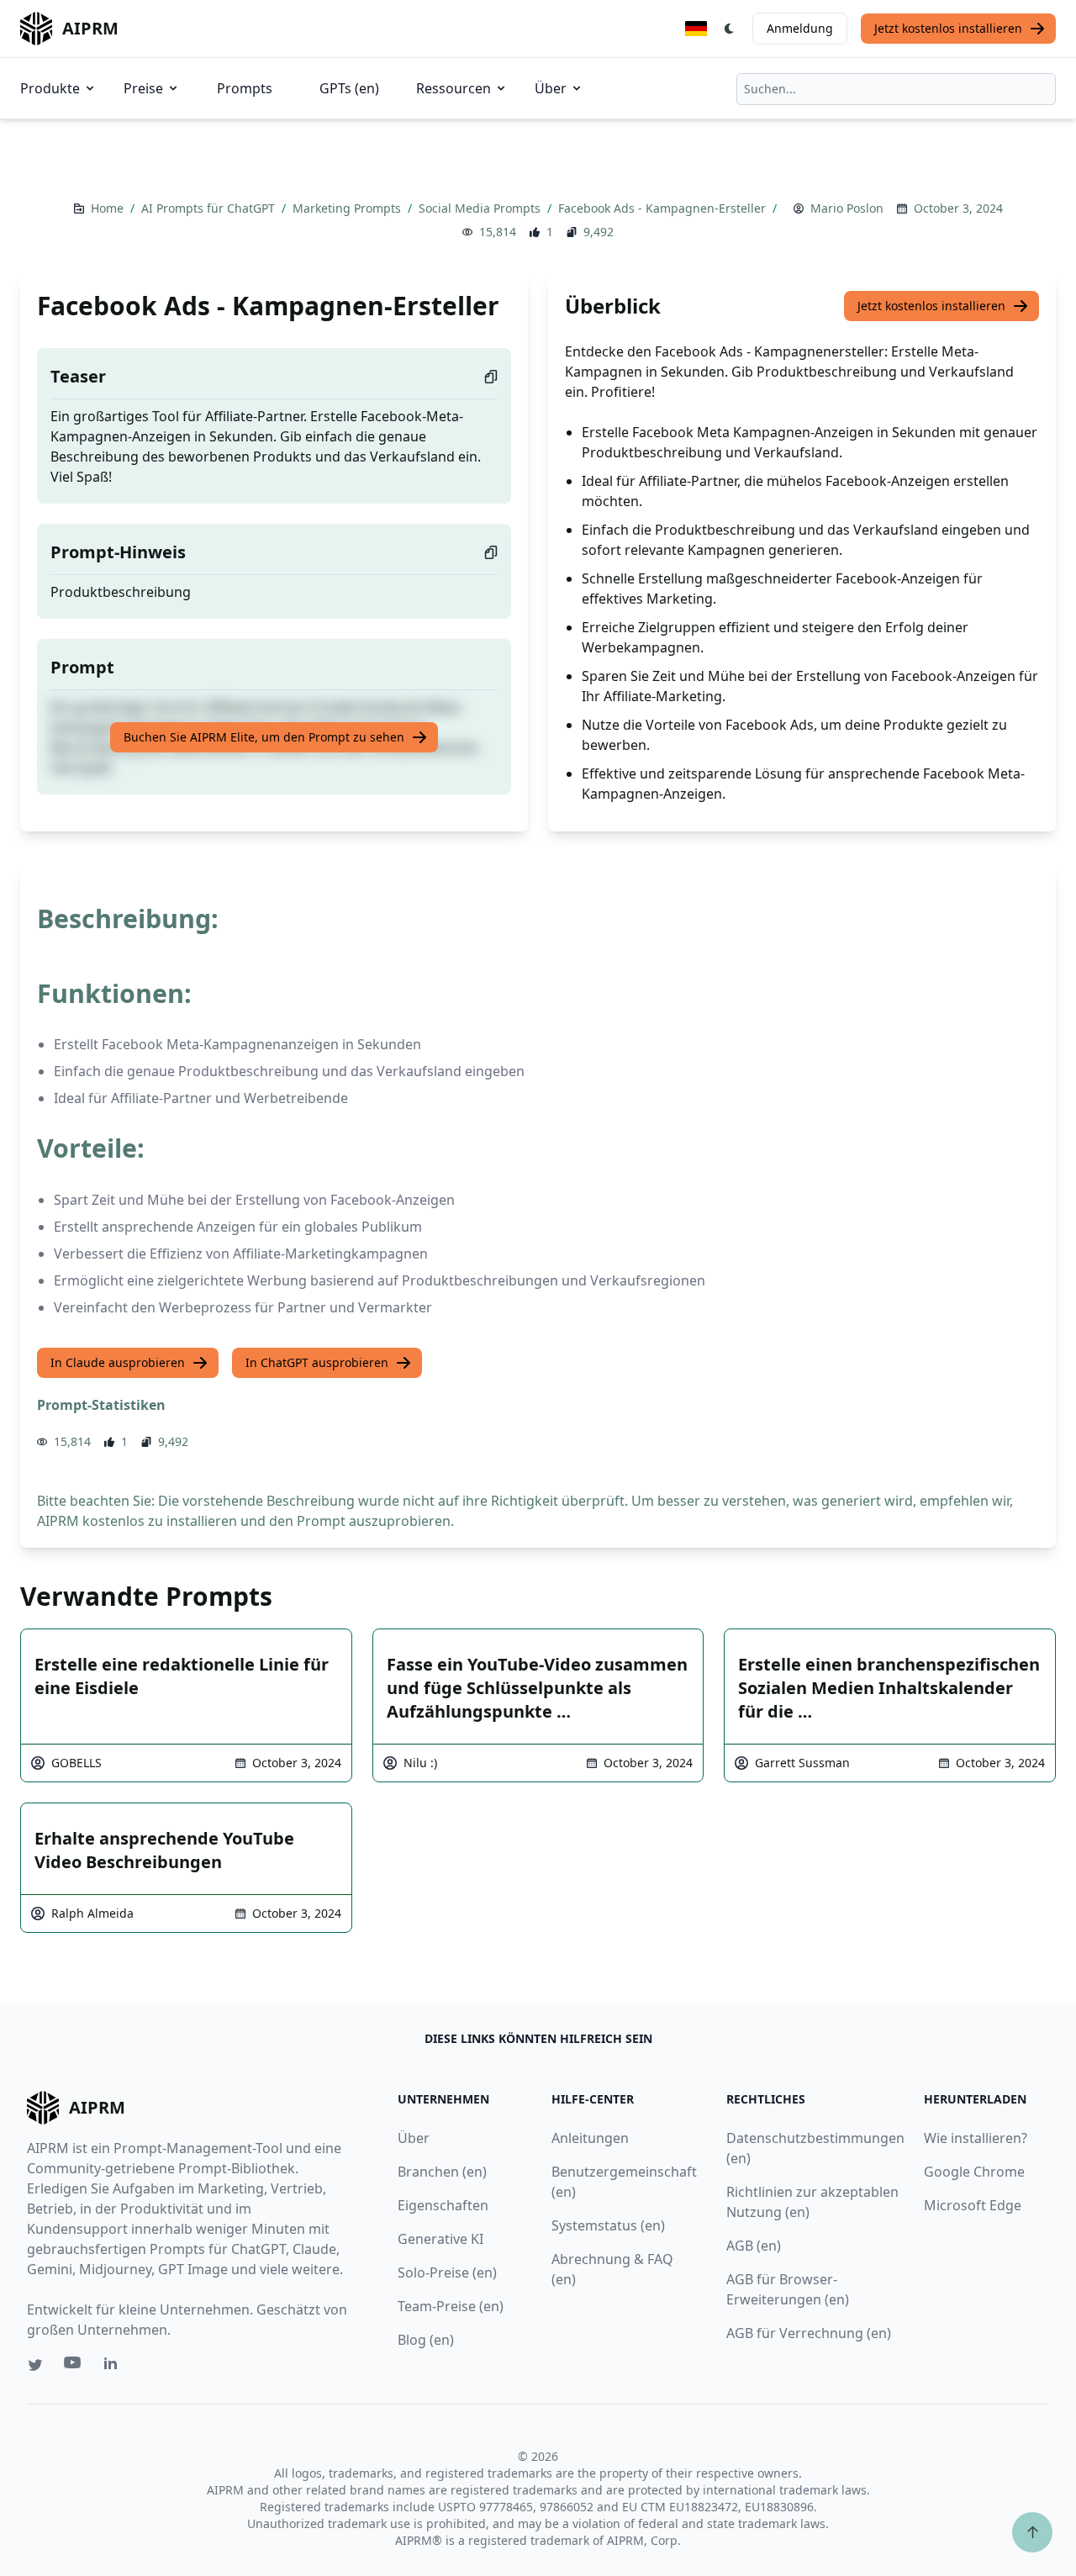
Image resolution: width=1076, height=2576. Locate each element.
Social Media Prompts (481, 208)
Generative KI (440, 2239)
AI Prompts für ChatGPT (210, 208)
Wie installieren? (976, 2138)
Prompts (245, 88)
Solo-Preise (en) (447, 2272)
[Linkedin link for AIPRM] (114, 2367)
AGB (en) (754, 2246)
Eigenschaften (443, 2205)
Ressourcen (454, 88)
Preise (143, 88)
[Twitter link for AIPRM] (35, 2365)
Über (551, 88)
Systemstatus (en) (608, 2225)
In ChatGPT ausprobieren (317, 1362)
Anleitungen (590, 2138)
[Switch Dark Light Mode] (730, 29)
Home (109, 208)
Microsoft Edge (973, 2205)
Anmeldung (800, 28)
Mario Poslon (847, 208)
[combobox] (896, 89)
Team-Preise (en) (451, 2306)
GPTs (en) (349, 88)
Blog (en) (426, 2340)
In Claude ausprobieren (118, 1362)
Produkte (50, 88)
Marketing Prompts (348, 208)
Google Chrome (974, 2172)
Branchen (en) (442, 2172)
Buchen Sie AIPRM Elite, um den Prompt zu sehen (264, 737)
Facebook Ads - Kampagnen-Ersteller (664, 208)
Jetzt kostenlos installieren (948, 28)
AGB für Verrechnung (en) (809, 2333)
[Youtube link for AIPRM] (74, 2367)
